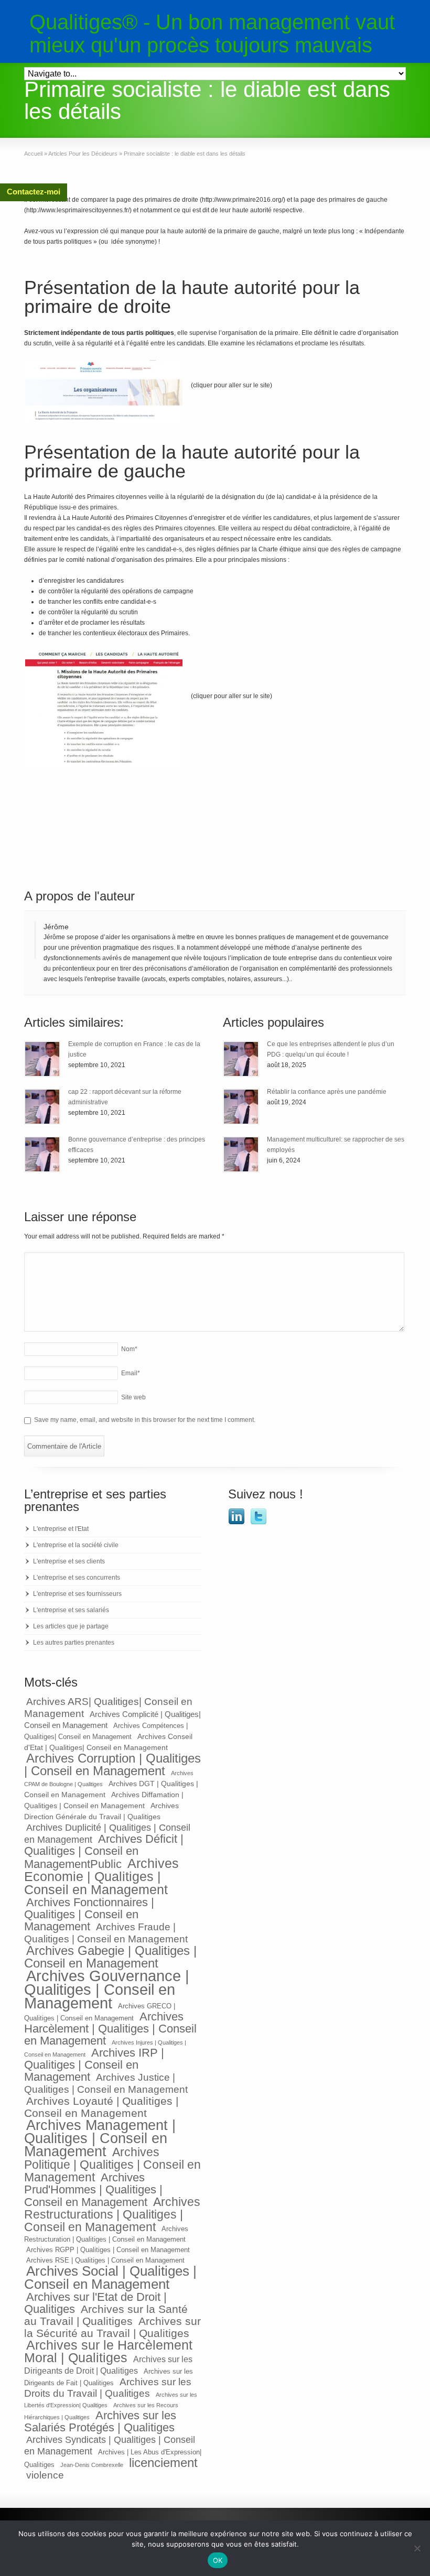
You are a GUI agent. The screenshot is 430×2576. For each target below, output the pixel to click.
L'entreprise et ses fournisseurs (77, 1594)
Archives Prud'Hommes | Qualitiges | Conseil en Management (93, 2190)
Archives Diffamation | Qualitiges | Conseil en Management (104, 1800)
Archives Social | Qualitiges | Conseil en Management (110, 2278)
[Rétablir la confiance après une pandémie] (241, 1107)
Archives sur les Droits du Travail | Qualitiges (108, 2388)
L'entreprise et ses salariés (71, 1610)
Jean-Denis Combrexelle (92, 2465)
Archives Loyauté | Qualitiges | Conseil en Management (101, 2107)
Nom (129, 1349)
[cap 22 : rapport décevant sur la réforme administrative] (42, 1107)
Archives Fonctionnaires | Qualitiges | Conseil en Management (89, 1914)
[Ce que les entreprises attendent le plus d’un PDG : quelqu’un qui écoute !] (241, 1059)
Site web (133, 1397)
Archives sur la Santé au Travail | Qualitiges (106, 2315)
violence (45, 2475)
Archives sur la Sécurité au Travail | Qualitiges (112, 2327)
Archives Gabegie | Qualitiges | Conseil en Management (110, 1957)
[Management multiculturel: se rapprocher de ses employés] (241, 1154)
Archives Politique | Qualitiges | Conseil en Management (112, 2165)
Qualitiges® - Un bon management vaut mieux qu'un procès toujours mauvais (212, 34)
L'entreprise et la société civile (76, 1545)
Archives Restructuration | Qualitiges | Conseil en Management (106, 2234)
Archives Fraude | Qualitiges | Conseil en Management (106, 1933)
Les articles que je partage (71, 1626)
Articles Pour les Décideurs (83, 154)
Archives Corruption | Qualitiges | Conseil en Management (112, 1764)
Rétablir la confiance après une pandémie (327, 1092)
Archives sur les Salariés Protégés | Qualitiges (100, 2421)
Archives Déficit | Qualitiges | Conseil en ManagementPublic (104, 1851)
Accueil (33, 154)
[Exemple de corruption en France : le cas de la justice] (42, 1059)
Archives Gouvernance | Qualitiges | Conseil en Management (107, 1989)
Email (131, 1373)
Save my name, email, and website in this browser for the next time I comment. (145, 1420)
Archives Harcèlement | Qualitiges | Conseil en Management (110, 2029)
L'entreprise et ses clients (69, 1561)
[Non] (417, 2548)
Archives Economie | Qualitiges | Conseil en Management (101, 1876)
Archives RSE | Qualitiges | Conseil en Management (105, 2260)
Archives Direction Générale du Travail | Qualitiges (101, 1811)
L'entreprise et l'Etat (61, 1529)
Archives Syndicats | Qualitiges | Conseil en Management (110, 2445)
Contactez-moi (34, 192)
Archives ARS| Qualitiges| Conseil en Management (108, 1707)
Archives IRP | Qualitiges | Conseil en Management (94, 2065)
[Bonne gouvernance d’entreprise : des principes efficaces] (42, 1154)
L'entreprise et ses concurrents (77, 1578)
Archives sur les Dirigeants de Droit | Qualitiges (108, 2365)
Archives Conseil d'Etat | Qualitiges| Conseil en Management (108, 1742)
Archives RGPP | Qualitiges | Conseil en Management (108, 2250)
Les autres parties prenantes (74, 1643)
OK (218, 2560)
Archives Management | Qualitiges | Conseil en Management (100, 2138)
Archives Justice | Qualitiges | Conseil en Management (106, 2083)
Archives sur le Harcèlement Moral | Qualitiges (108, 2351)
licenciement (163, 2463)
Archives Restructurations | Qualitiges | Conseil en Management (112, 2214)
